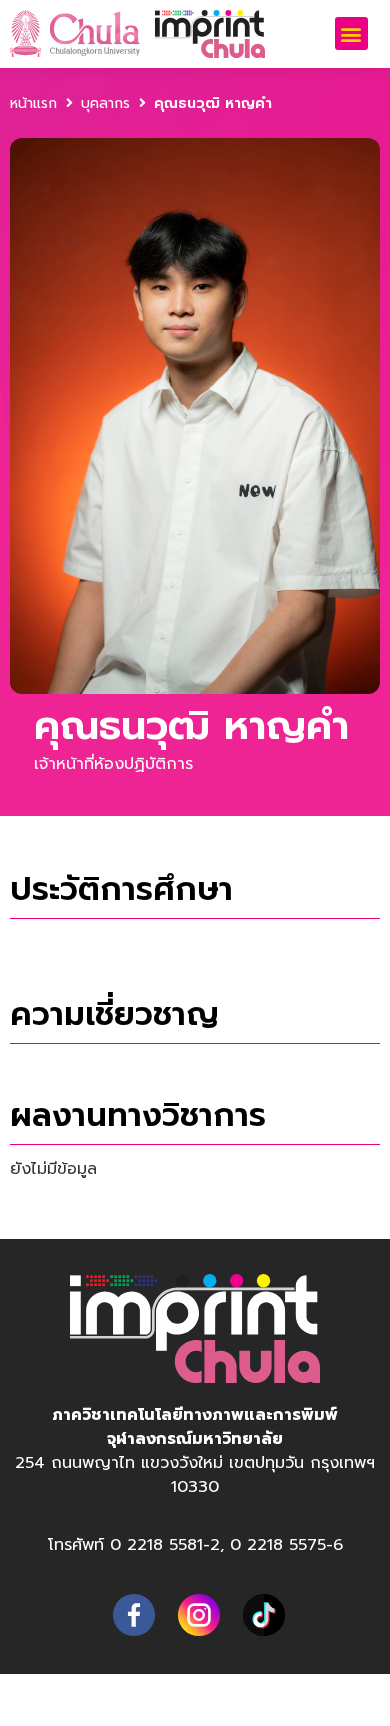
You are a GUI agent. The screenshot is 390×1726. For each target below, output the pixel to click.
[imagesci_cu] (260, 1615)
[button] (351, 33)
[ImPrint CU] (130, 1615)
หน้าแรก (33, 103)
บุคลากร (105, 103)
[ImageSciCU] (195, 1615)
